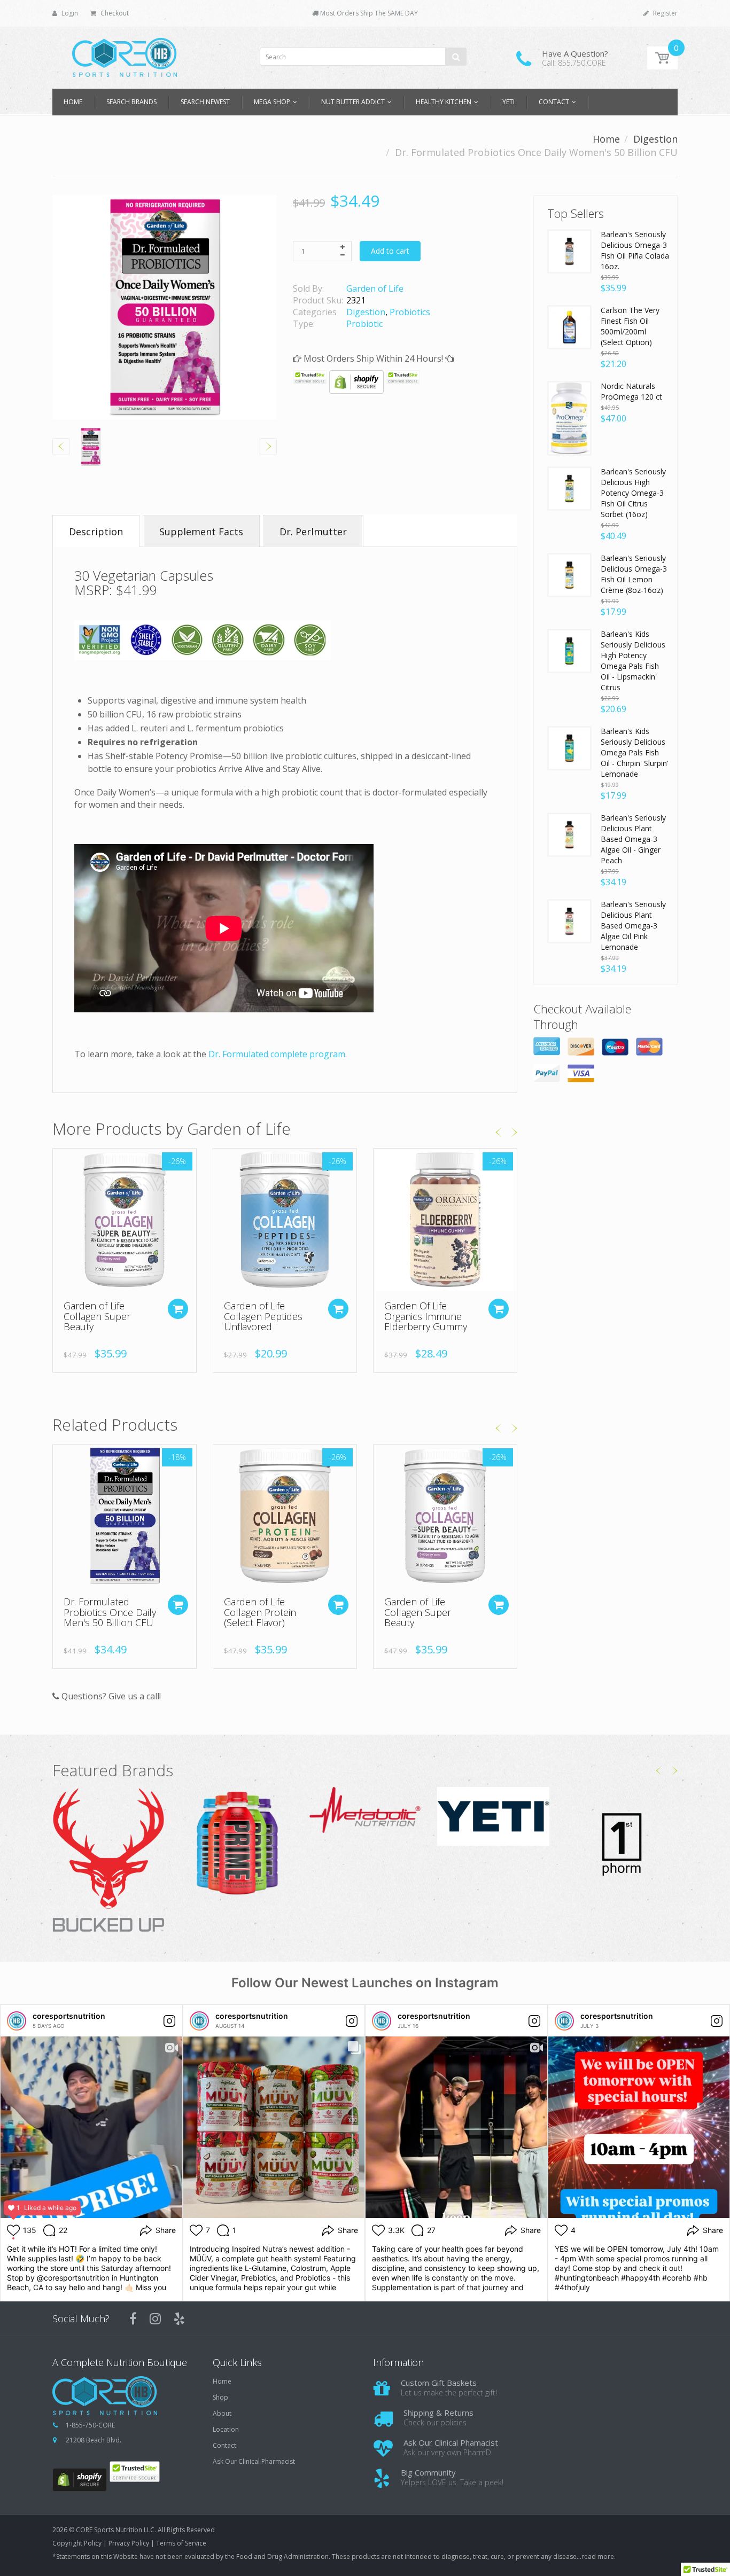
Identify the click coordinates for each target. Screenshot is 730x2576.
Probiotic (364, 324)
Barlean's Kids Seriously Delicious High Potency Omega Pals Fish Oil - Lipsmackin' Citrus (633, 661)
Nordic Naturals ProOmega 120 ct (631, 391)
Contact (224, 2446)
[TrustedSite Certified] (310, 377)
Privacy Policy (129, 2543)
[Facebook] (133, 2319)
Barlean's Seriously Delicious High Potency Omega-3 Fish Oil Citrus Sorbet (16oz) (633, 493)
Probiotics (410, 312)
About (222, 2414)
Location (226, 2430)
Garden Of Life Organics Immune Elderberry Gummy (426, 1316)
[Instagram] (155, 2319)
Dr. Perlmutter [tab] (313, 532)
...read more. (596, 2557)
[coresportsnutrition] (17, 2021)
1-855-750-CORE (90, 2425)
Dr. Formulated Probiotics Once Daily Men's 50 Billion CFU (110, 1612)
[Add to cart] (178, 1309)
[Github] (179, 2319)
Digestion (655, 139)
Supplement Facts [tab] (201, 532)
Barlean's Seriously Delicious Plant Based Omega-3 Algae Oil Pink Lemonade (633, 926)
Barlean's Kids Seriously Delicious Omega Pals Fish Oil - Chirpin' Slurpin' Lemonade (635, 752)
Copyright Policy (77, 2543)
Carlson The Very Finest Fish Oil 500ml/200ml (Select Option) (630, 326)
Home (606, 139)
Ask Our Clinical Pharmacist (254, 2462)
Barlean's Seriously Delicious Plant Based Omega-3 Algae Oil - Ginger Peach (633, 839)
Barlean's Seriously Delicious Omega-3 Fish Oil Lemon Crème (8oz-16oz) (634, 574)
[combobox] (363, 57)
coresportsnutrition (69, 2016)
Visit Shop (109, 1861)
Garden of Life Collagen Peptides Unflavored (263, 1316)
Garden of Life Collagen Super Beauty (97, 1316)
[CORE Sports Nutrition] (125, 54)
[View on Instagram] (169, 2021)
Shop (220, 2398)
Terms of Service (181, 2543)
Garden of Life (375, 288)
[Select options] (338, 1309)
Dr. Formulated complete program (277, 1054)
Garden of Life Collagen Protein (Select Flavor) (260, 1612)
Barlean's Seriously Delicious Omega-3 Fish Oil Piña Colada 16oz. (635, 250)
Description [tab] (96, 532)
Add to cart (390, 251)
